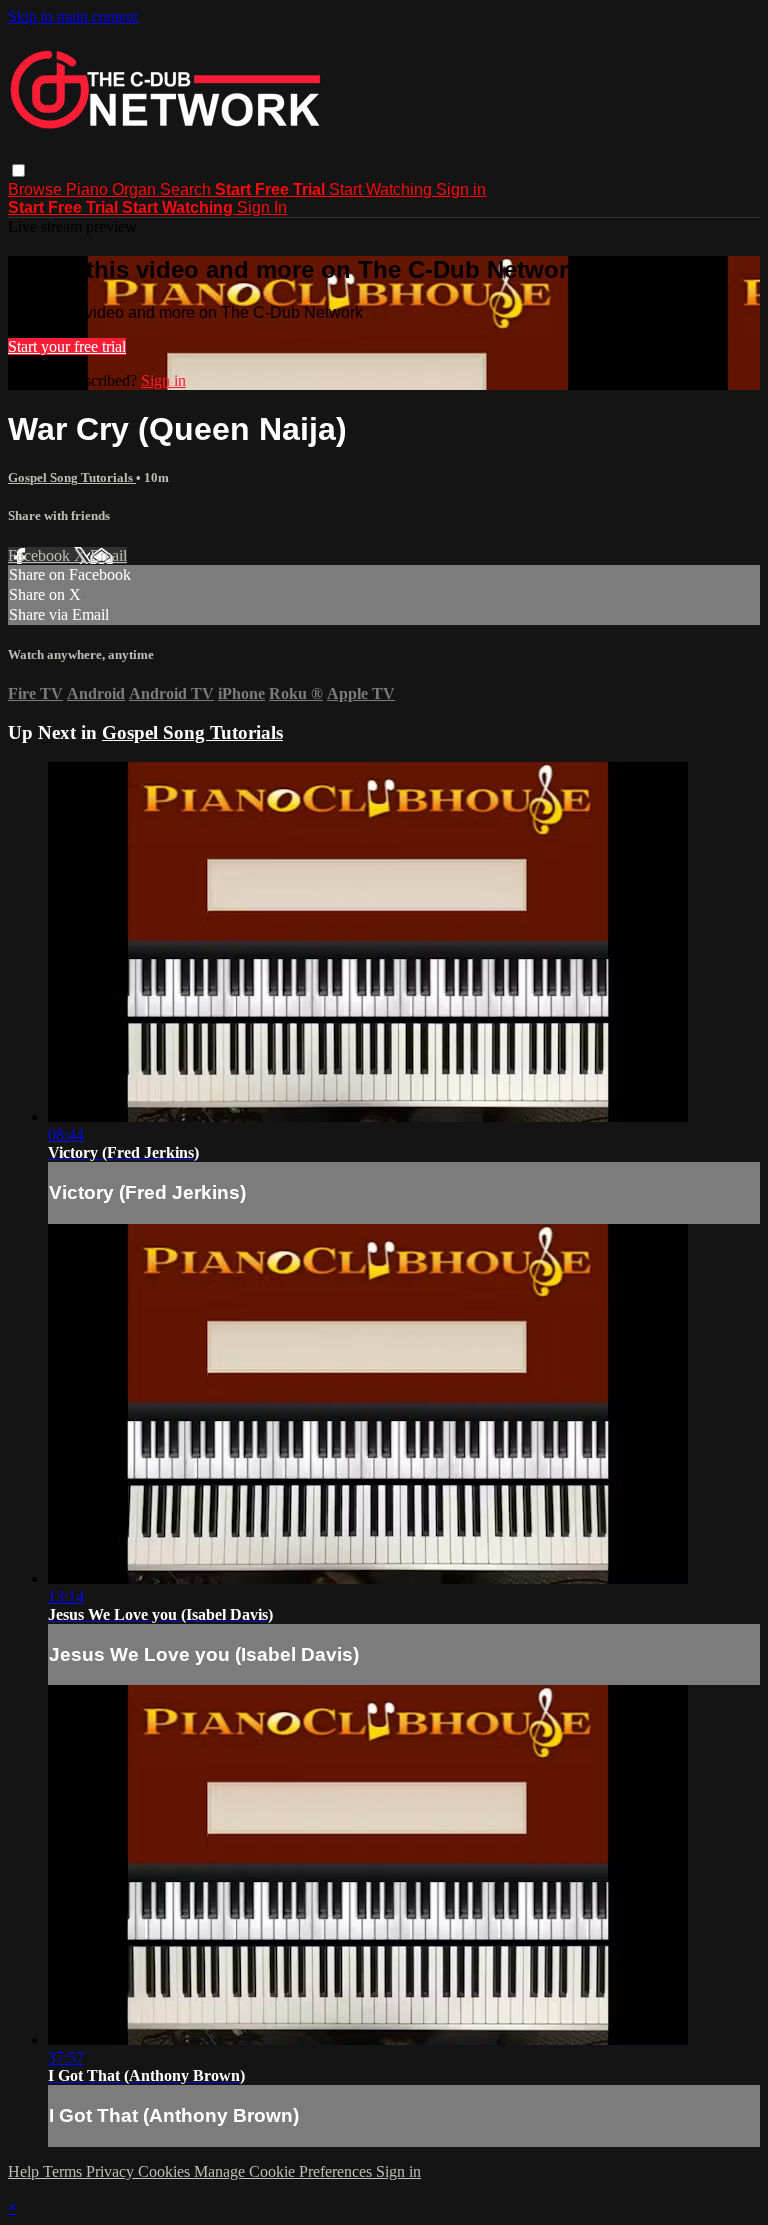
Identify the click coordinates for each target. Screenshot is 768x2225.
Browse (37, 189)
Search (187, 189)
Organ (136, 189)
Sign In (262, 207)
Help (25, 2171)
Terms (64, 2171)
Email (108, 555)
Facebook (41, 555)
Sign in (461, 189)
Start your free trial (67, 346)
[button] (18, 170)
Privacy (112, 2171)
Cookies (166, 2171)
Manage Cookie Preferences (285, 2171)
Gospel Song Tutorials (72, 477)
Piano (89, 189)
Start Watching (382, 189)
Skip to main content (73, 16)
